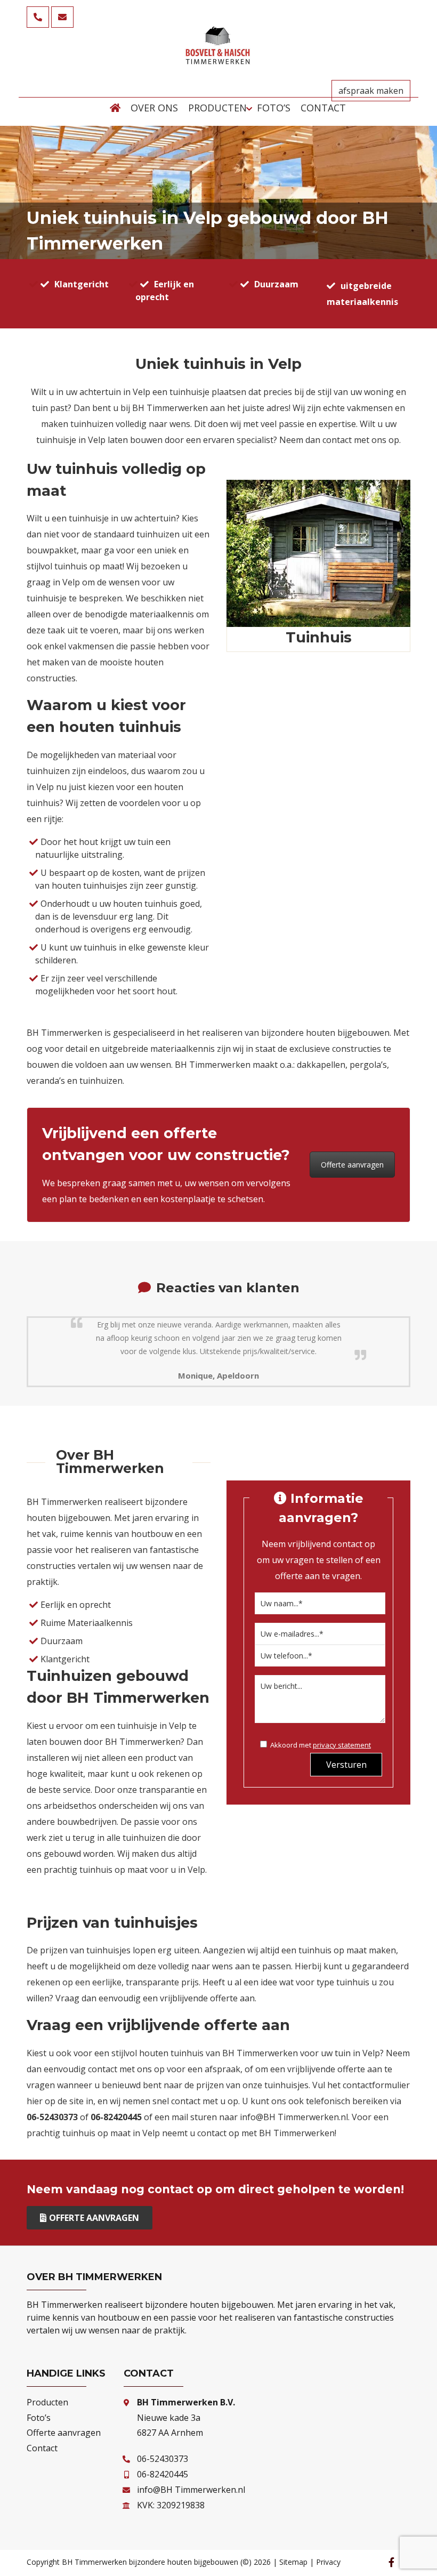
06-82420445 (163, 2474)
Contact (42, 2448)
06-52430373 (163, 2459)
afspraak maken (371, 91)
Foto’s (39, 2418)
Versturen (346, 1765)
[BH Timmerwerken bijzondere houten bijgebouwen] (218, 61)
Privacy (328, 2562)
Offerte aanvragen (352, 1165)
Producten (47, 2402)
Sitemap (293, 2562)
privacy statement (342, 1745)
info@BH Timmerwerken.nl (294, 2117)
